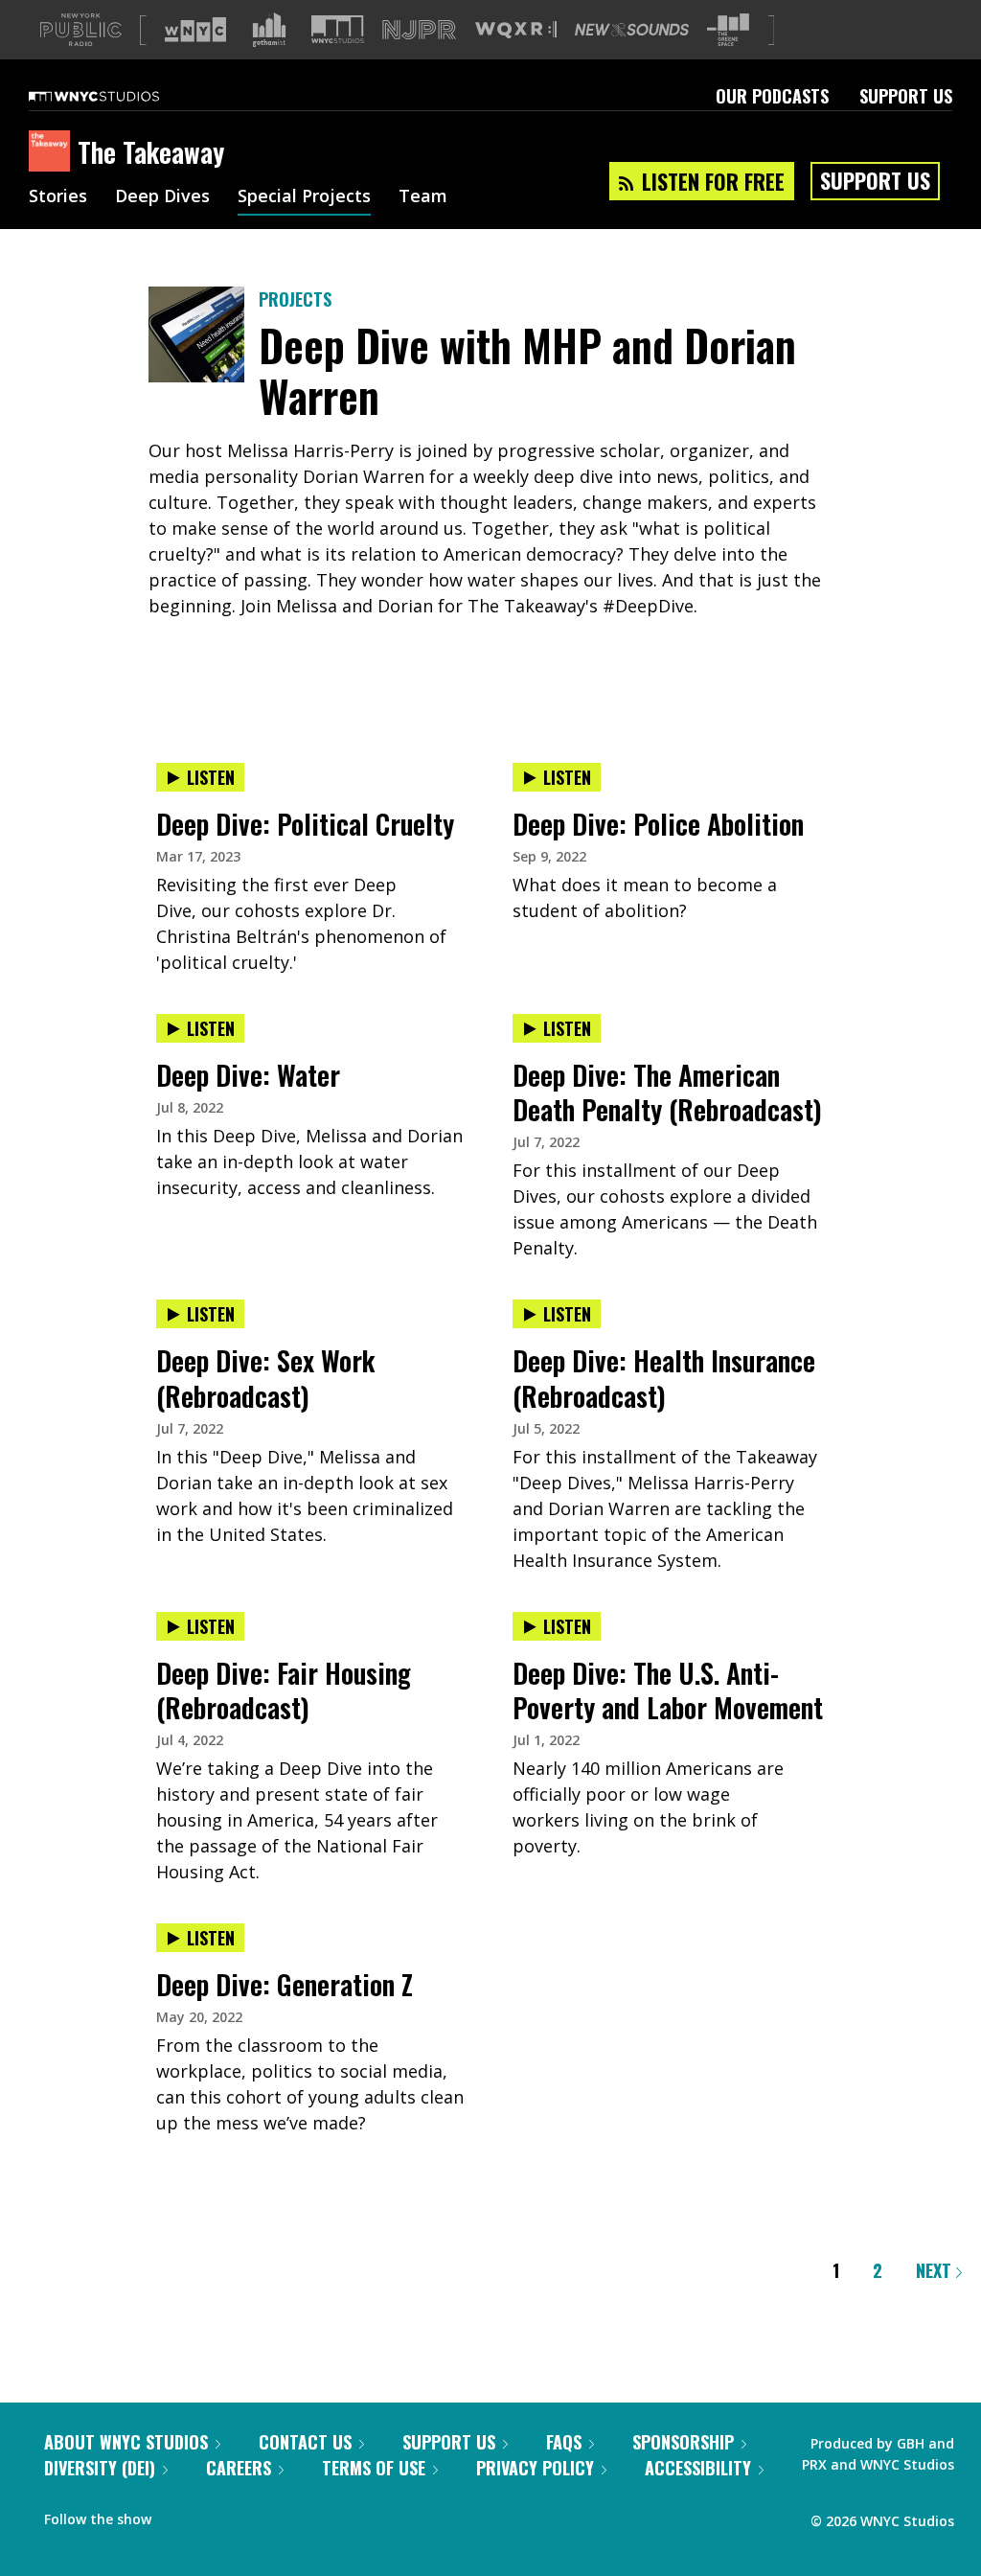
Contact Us (305, 2442)
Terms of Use (374, 2468)
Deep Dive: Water (248, 1075)
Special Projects (304, 197)
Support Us (906, 96)
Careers (239, 2468)
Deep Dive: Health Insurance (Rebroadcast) (664, 1378)
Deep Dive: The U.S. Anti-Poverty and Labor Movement (668, 1690)
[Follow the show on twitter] (217, 2515)
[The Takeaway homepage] (53, 152)
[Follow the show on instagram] (253, 2515)
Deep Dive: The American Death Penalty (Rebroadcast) (667, 1092)
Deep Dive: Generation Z (285, 1984)
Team (423, 197)
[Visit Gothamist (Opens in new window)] (269, 30)
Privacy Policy (535, 2468)
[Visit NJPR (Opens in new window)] (419, 30)
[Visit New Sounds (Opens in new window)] (632, 30)
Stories (58, 197)
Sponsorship (683, 2442)
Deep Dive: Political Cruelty (305, 824)
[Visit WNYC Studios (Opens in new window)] (338, 29)
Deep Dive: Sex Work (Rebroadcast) (265, 1378)
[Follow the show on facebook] (179, 2515)
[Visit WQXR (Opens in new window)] (516, 30)
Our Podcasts (772, 96)
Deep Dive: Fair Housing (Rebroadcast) (284, 1690)
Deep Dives (162, 197)
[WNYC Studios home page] (118, 96)
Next (936, 2270)
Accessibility (698, 2468)
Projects (295, 299)
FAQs (564, 2442)
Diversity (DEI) (100, 2468)
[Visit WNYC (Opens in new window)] (195, 30)
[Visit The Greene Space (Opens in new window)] (728, 30)
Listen (211, 777)
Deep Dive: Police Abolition (658, 824)
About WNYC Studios (126, 2442)
